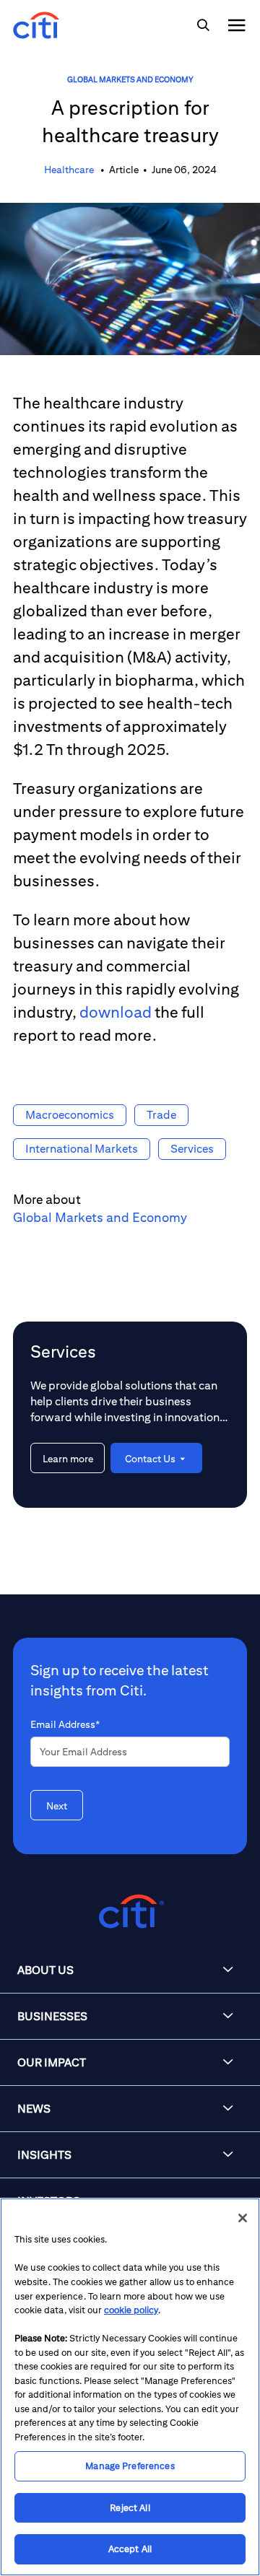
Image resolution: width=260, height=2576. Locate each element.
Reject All (130, 2508)
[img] (203, 25)
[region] (130, 2387)
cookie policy (131, 2310)
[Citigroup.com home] (130, 1912)
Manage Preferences (130, 2466)
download (116, 1012)
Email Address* (65, 1724)
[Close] (243, 2218)
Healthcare (70, 170)
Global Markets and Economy (130, 79)
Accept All (130, 2549)
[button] (130, 1970)
